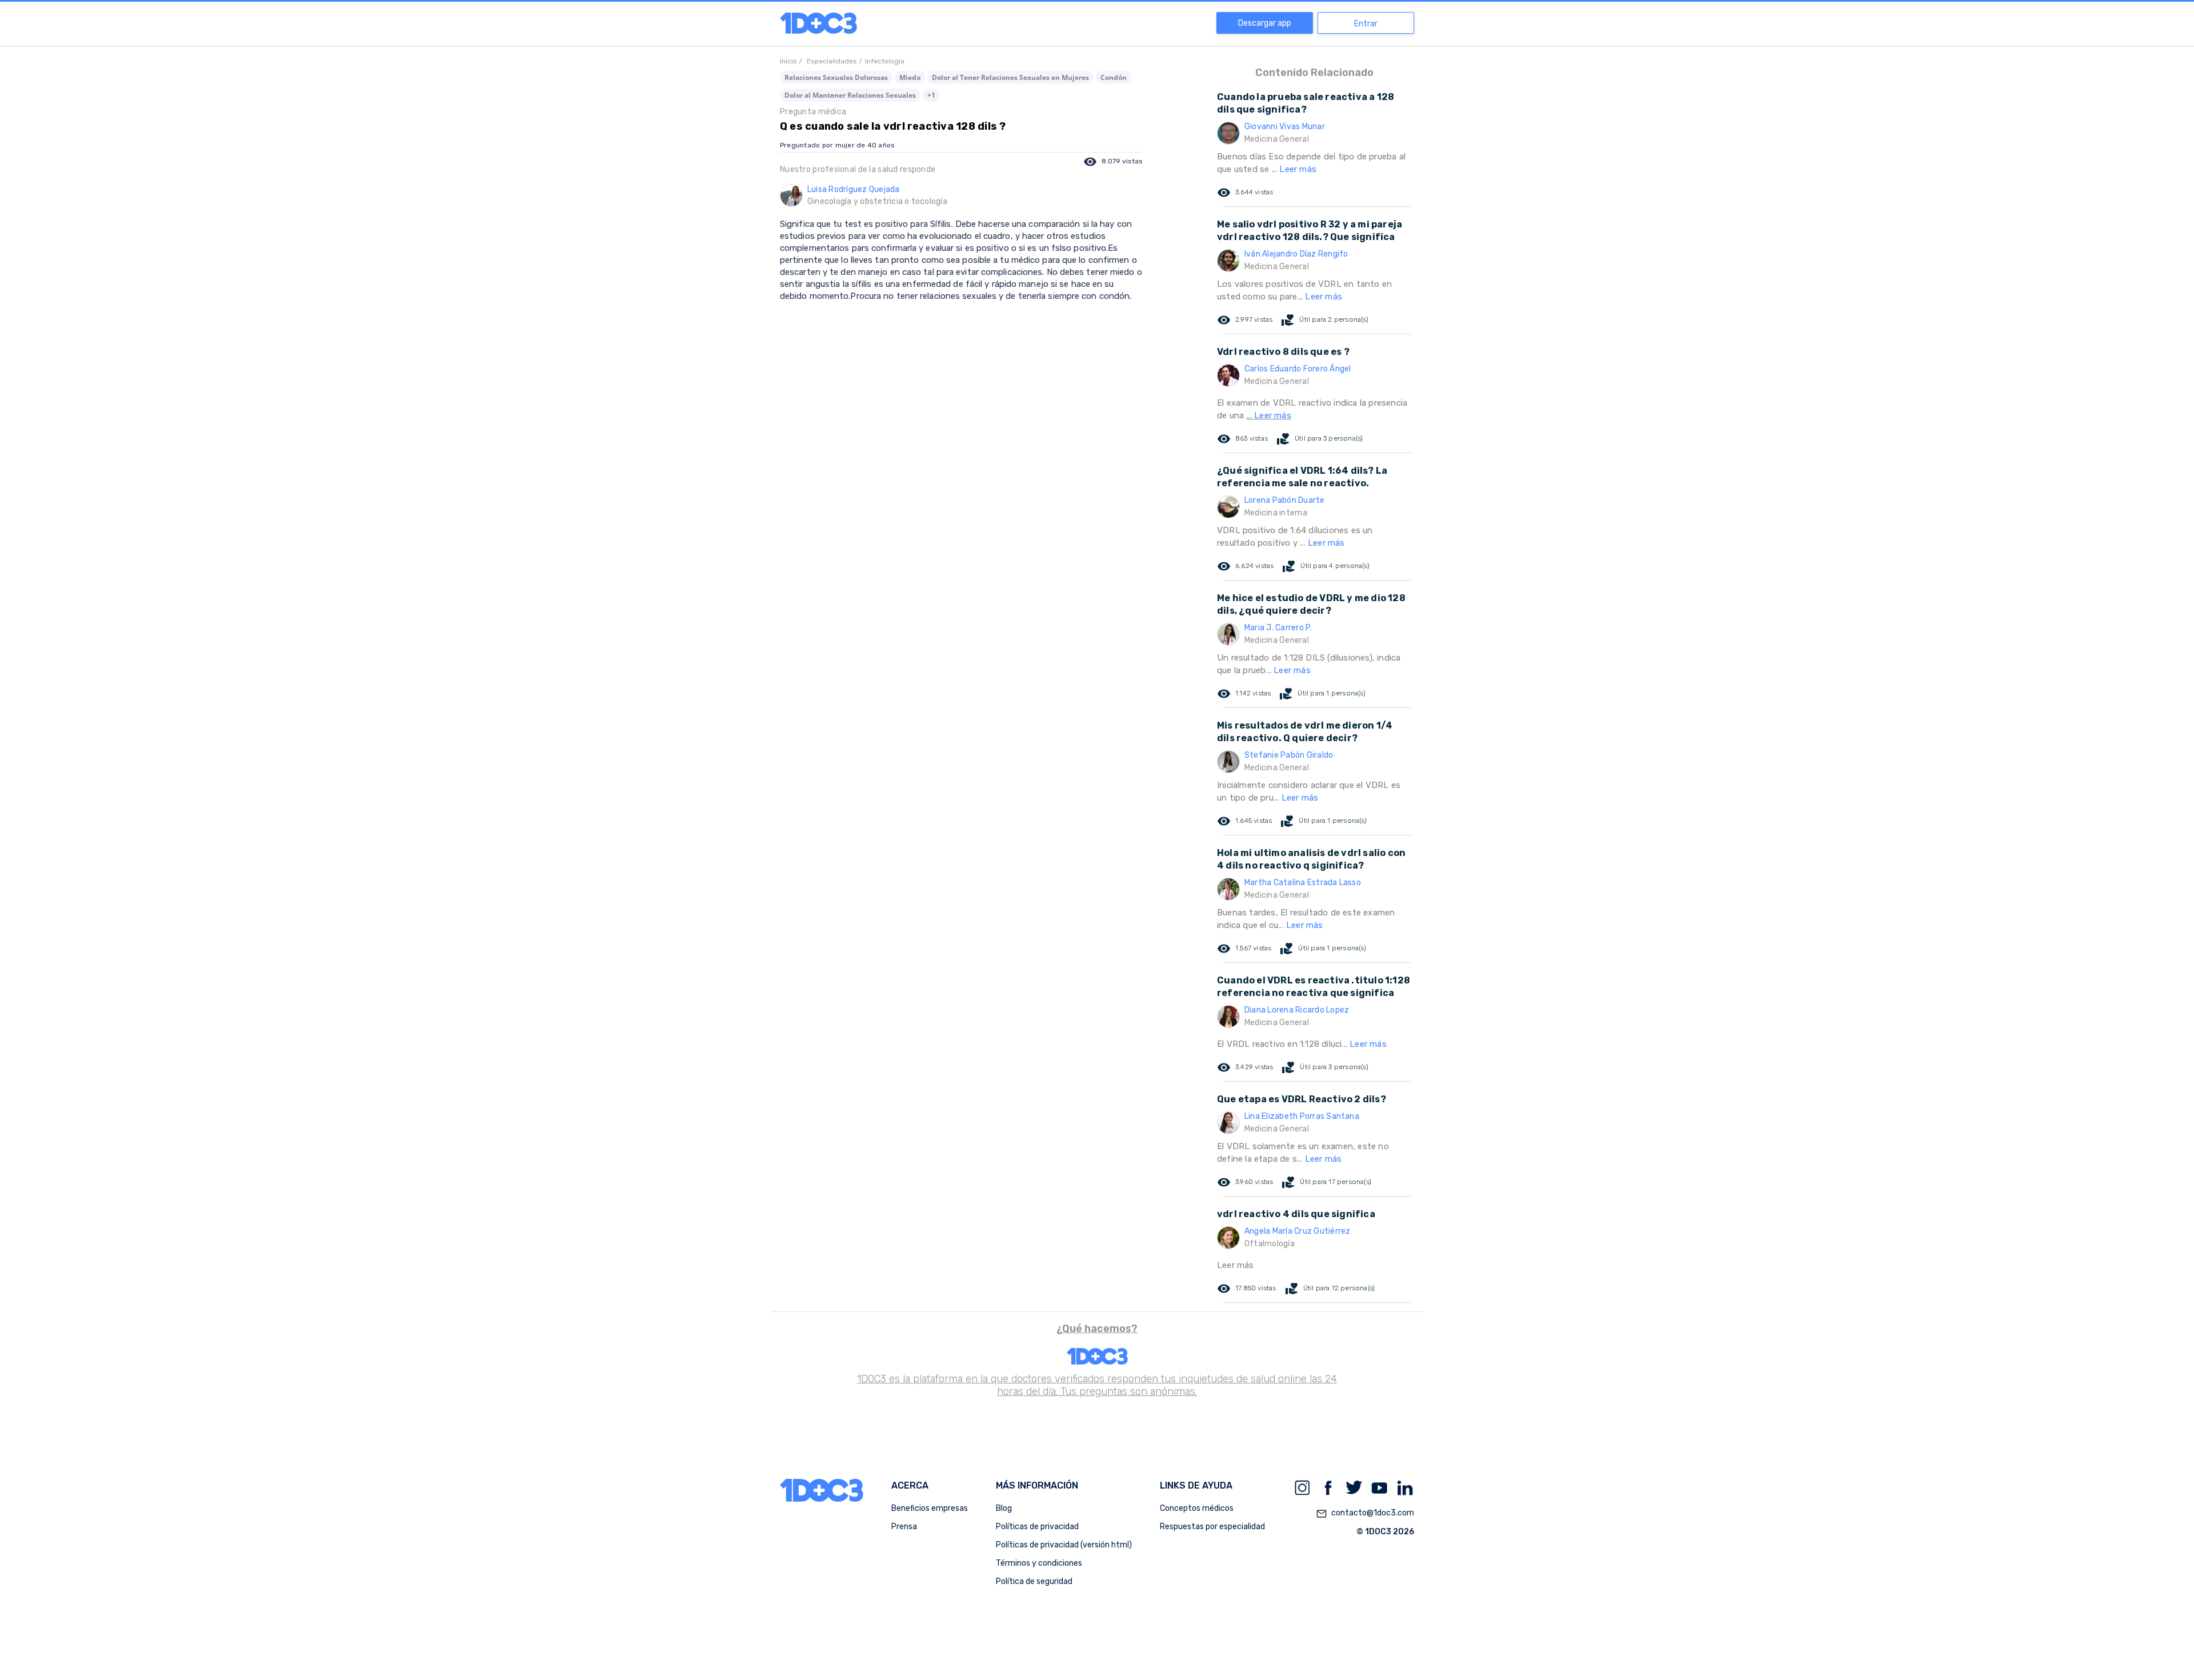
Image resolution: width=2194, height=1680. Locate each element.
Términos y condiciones (1039, 1563)
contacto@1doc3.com (1365, 1513)
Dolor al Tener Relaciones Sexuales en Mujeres (1010, 77)
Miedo (910, 77)
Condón (1114, 77)
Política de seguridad (1034, 1581)
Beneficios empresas (930, 1508)
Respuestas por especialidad (1212, 1527)
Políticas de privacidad (1037, 1527)
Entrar (1366, 24)
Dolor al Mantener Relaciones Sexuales (850, 95)
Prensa (904, 1527)
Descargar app (1265, 23)
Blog (1004, 1508)
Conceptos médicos (1197, 1508)
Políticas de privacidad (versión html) (1064, 1545)
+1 (931, 95)
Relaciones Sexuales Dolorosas (836, 77)
